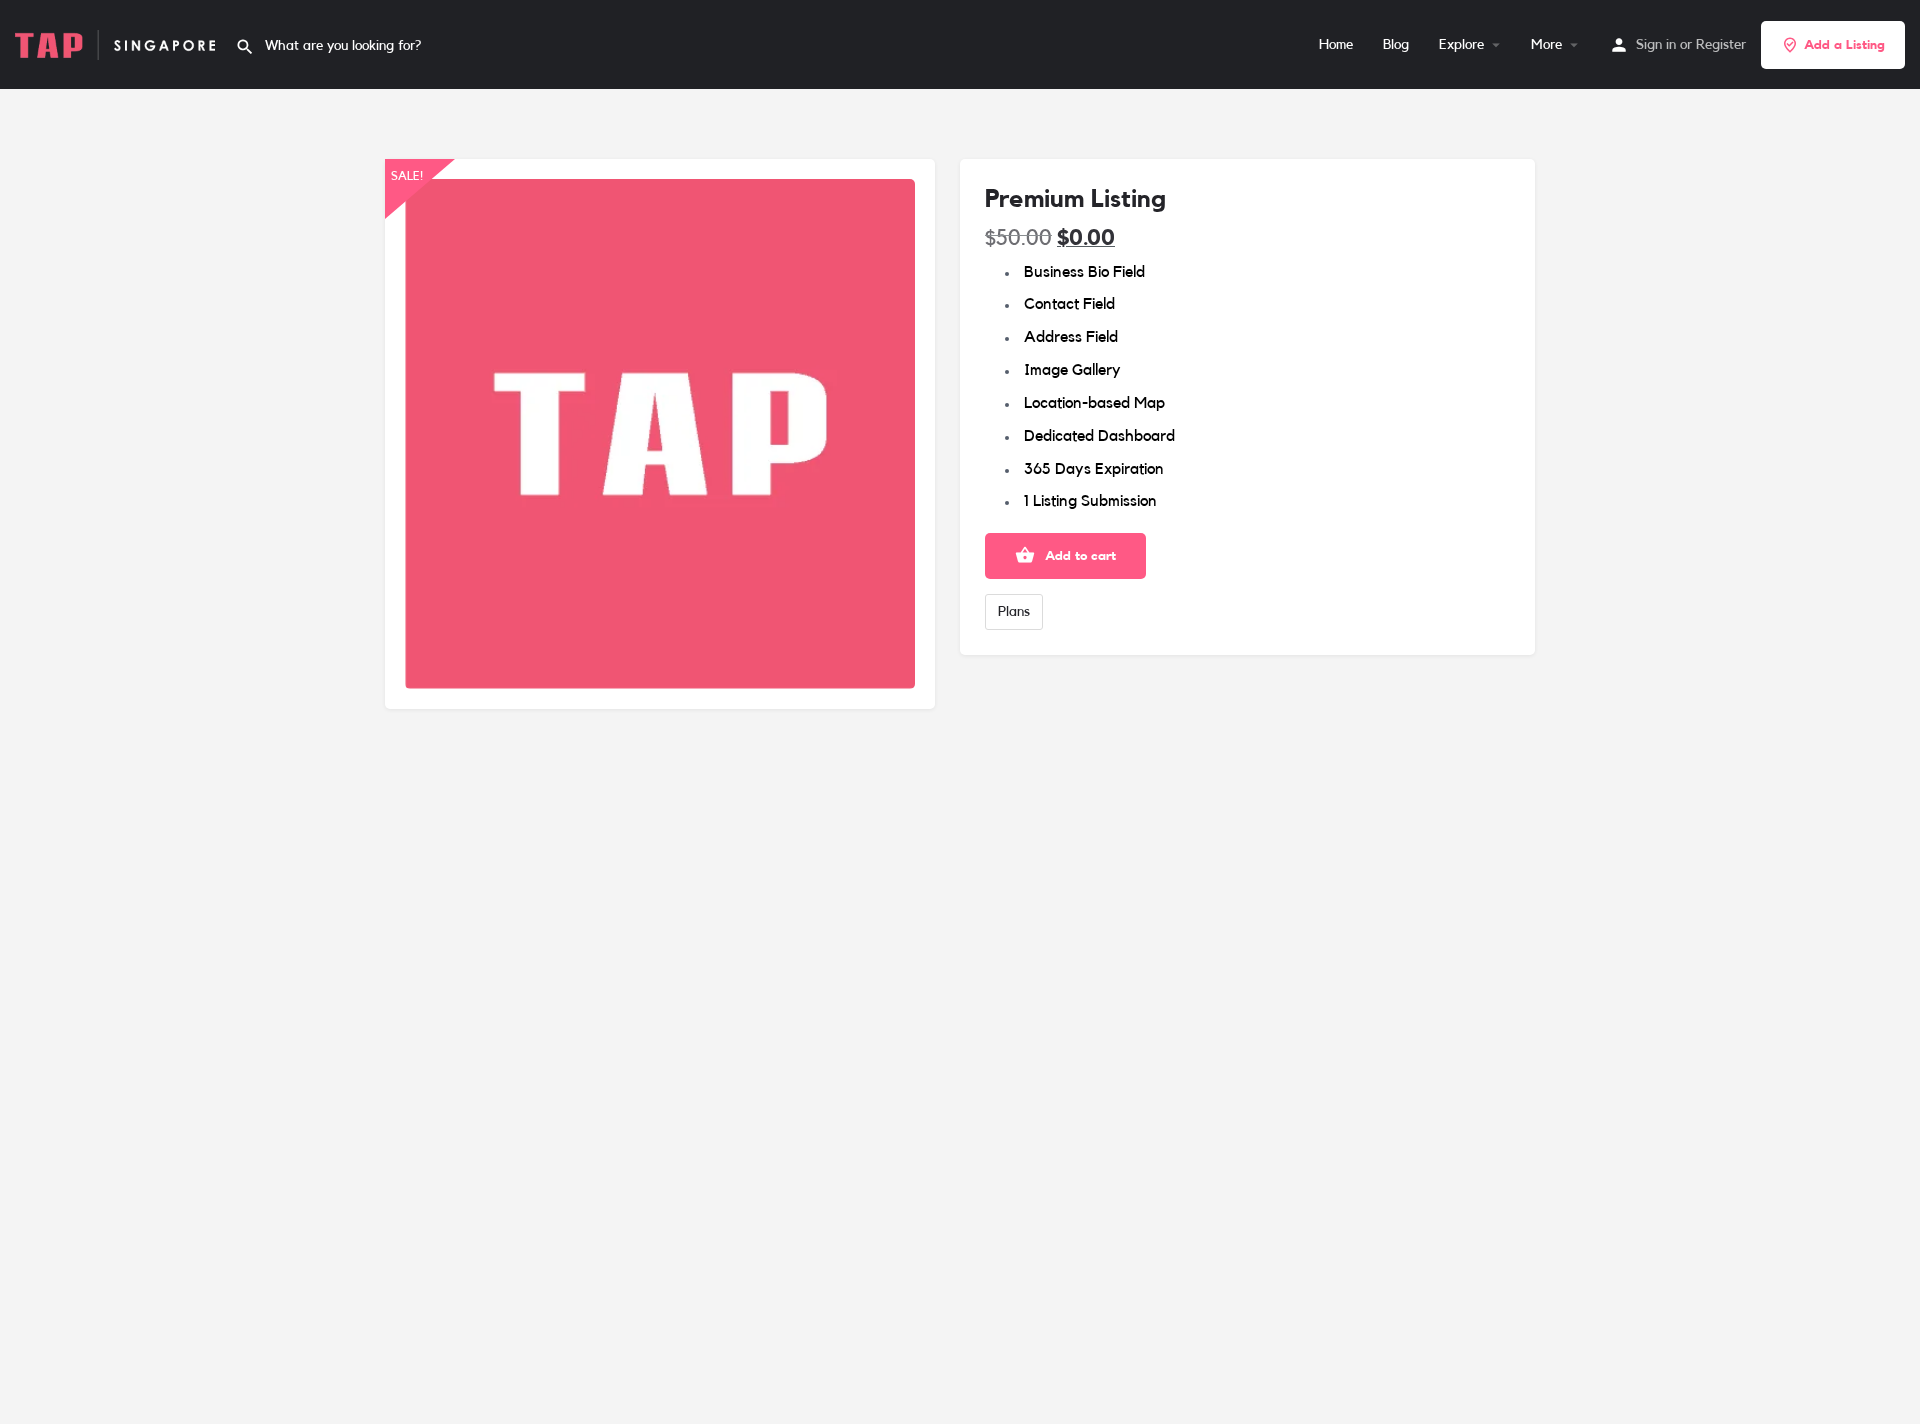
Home (1336, 45)
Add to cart (1080, 555)
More (1546, 45)
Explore (1461, 45)
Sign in (1656, 45)
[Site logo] (117, 44)
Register (1721, 45)
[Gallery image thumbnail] (660, 434)
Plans (1014, 612)
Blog (1396, 45)
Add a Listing (1844, 44)
